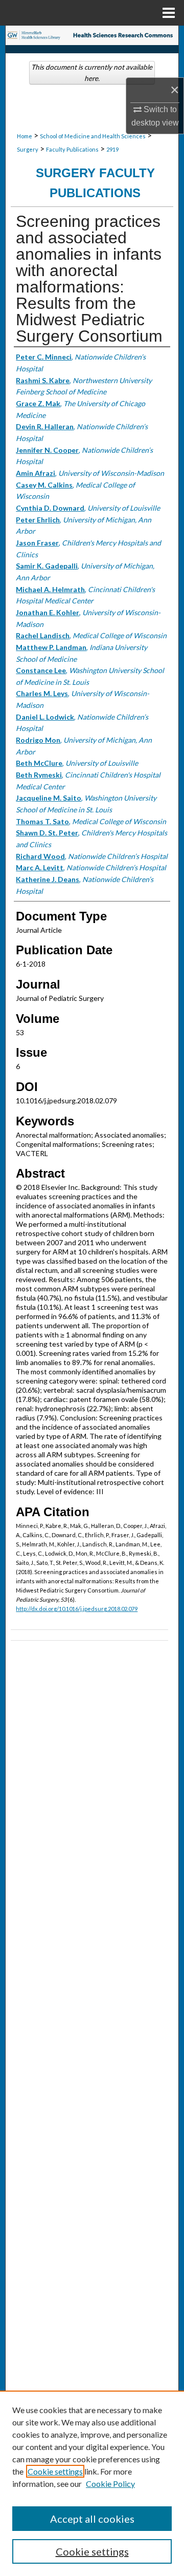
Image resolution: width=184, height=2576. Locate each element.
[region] (92, 2483)
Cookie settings (55, 2471)
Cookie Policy (110, 2484)
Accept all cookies (92, 2519)
